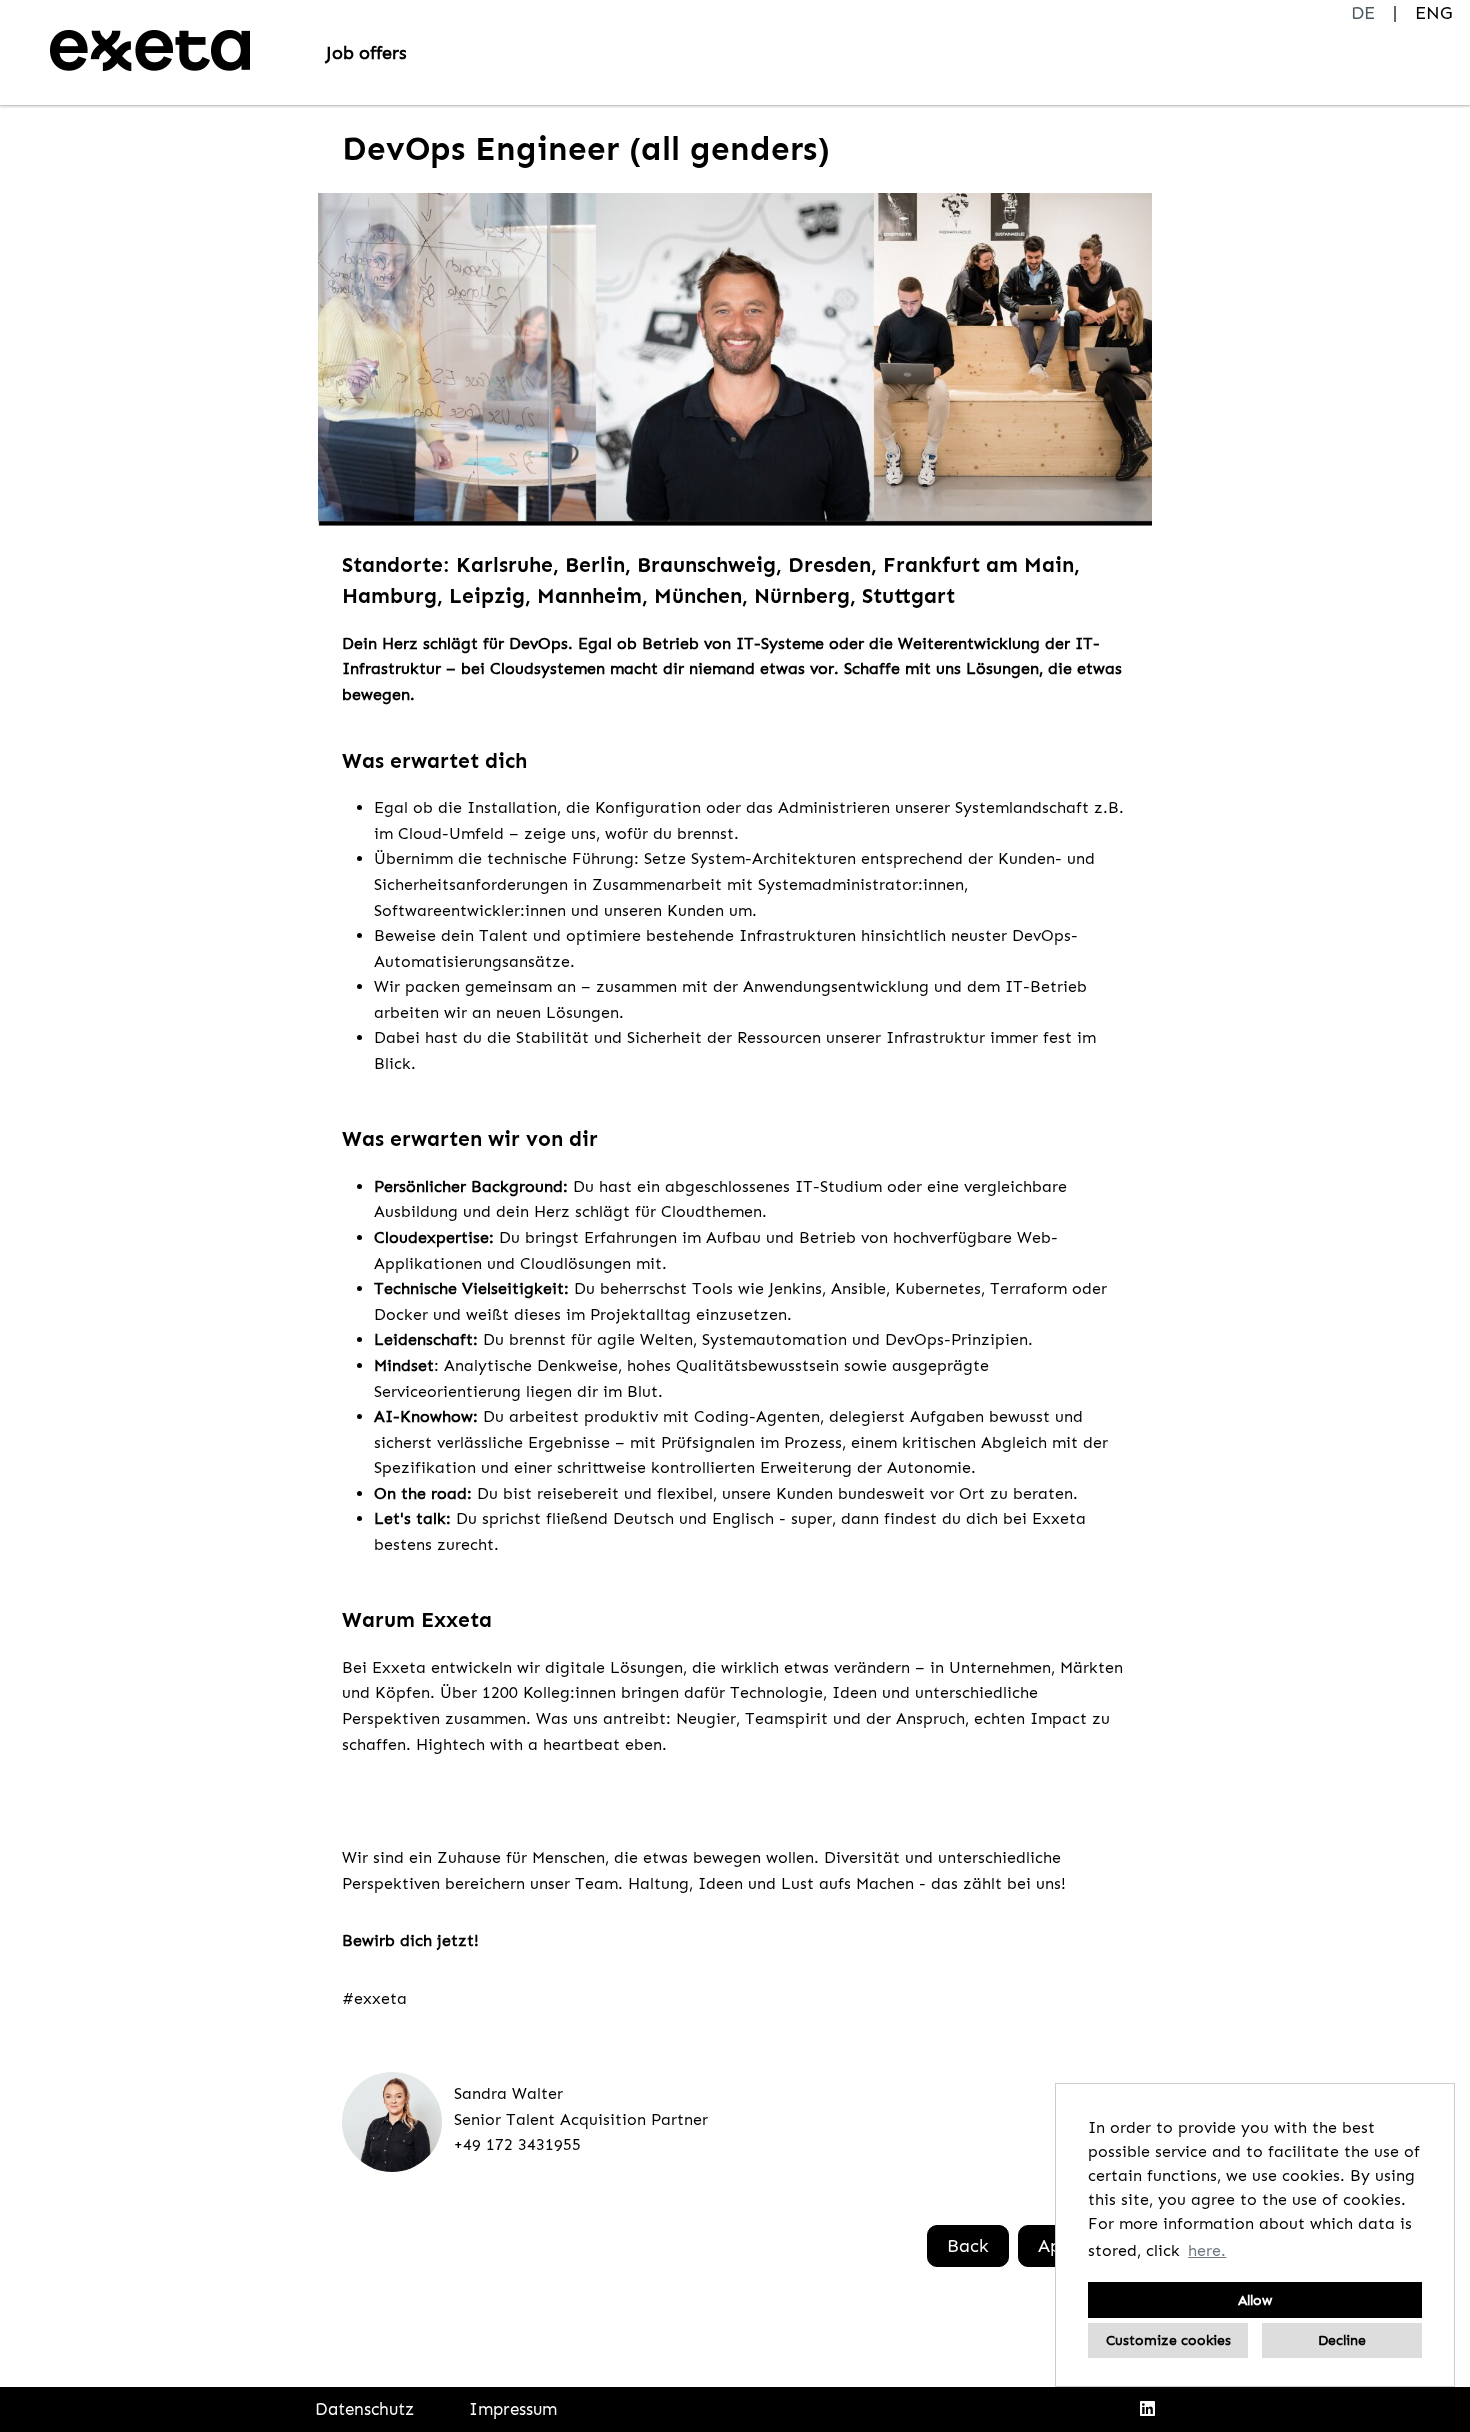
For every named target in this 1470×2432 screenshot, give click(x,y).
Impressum (513, 2409)
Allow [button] (1255, 2300)
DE (1363, 13)
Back (968, 2246)
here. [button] (1207, 2250)
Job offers (366, 53)
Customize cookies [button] (1168, 2340)
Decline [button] (1342, 2340)
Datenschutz (364, 2409)
